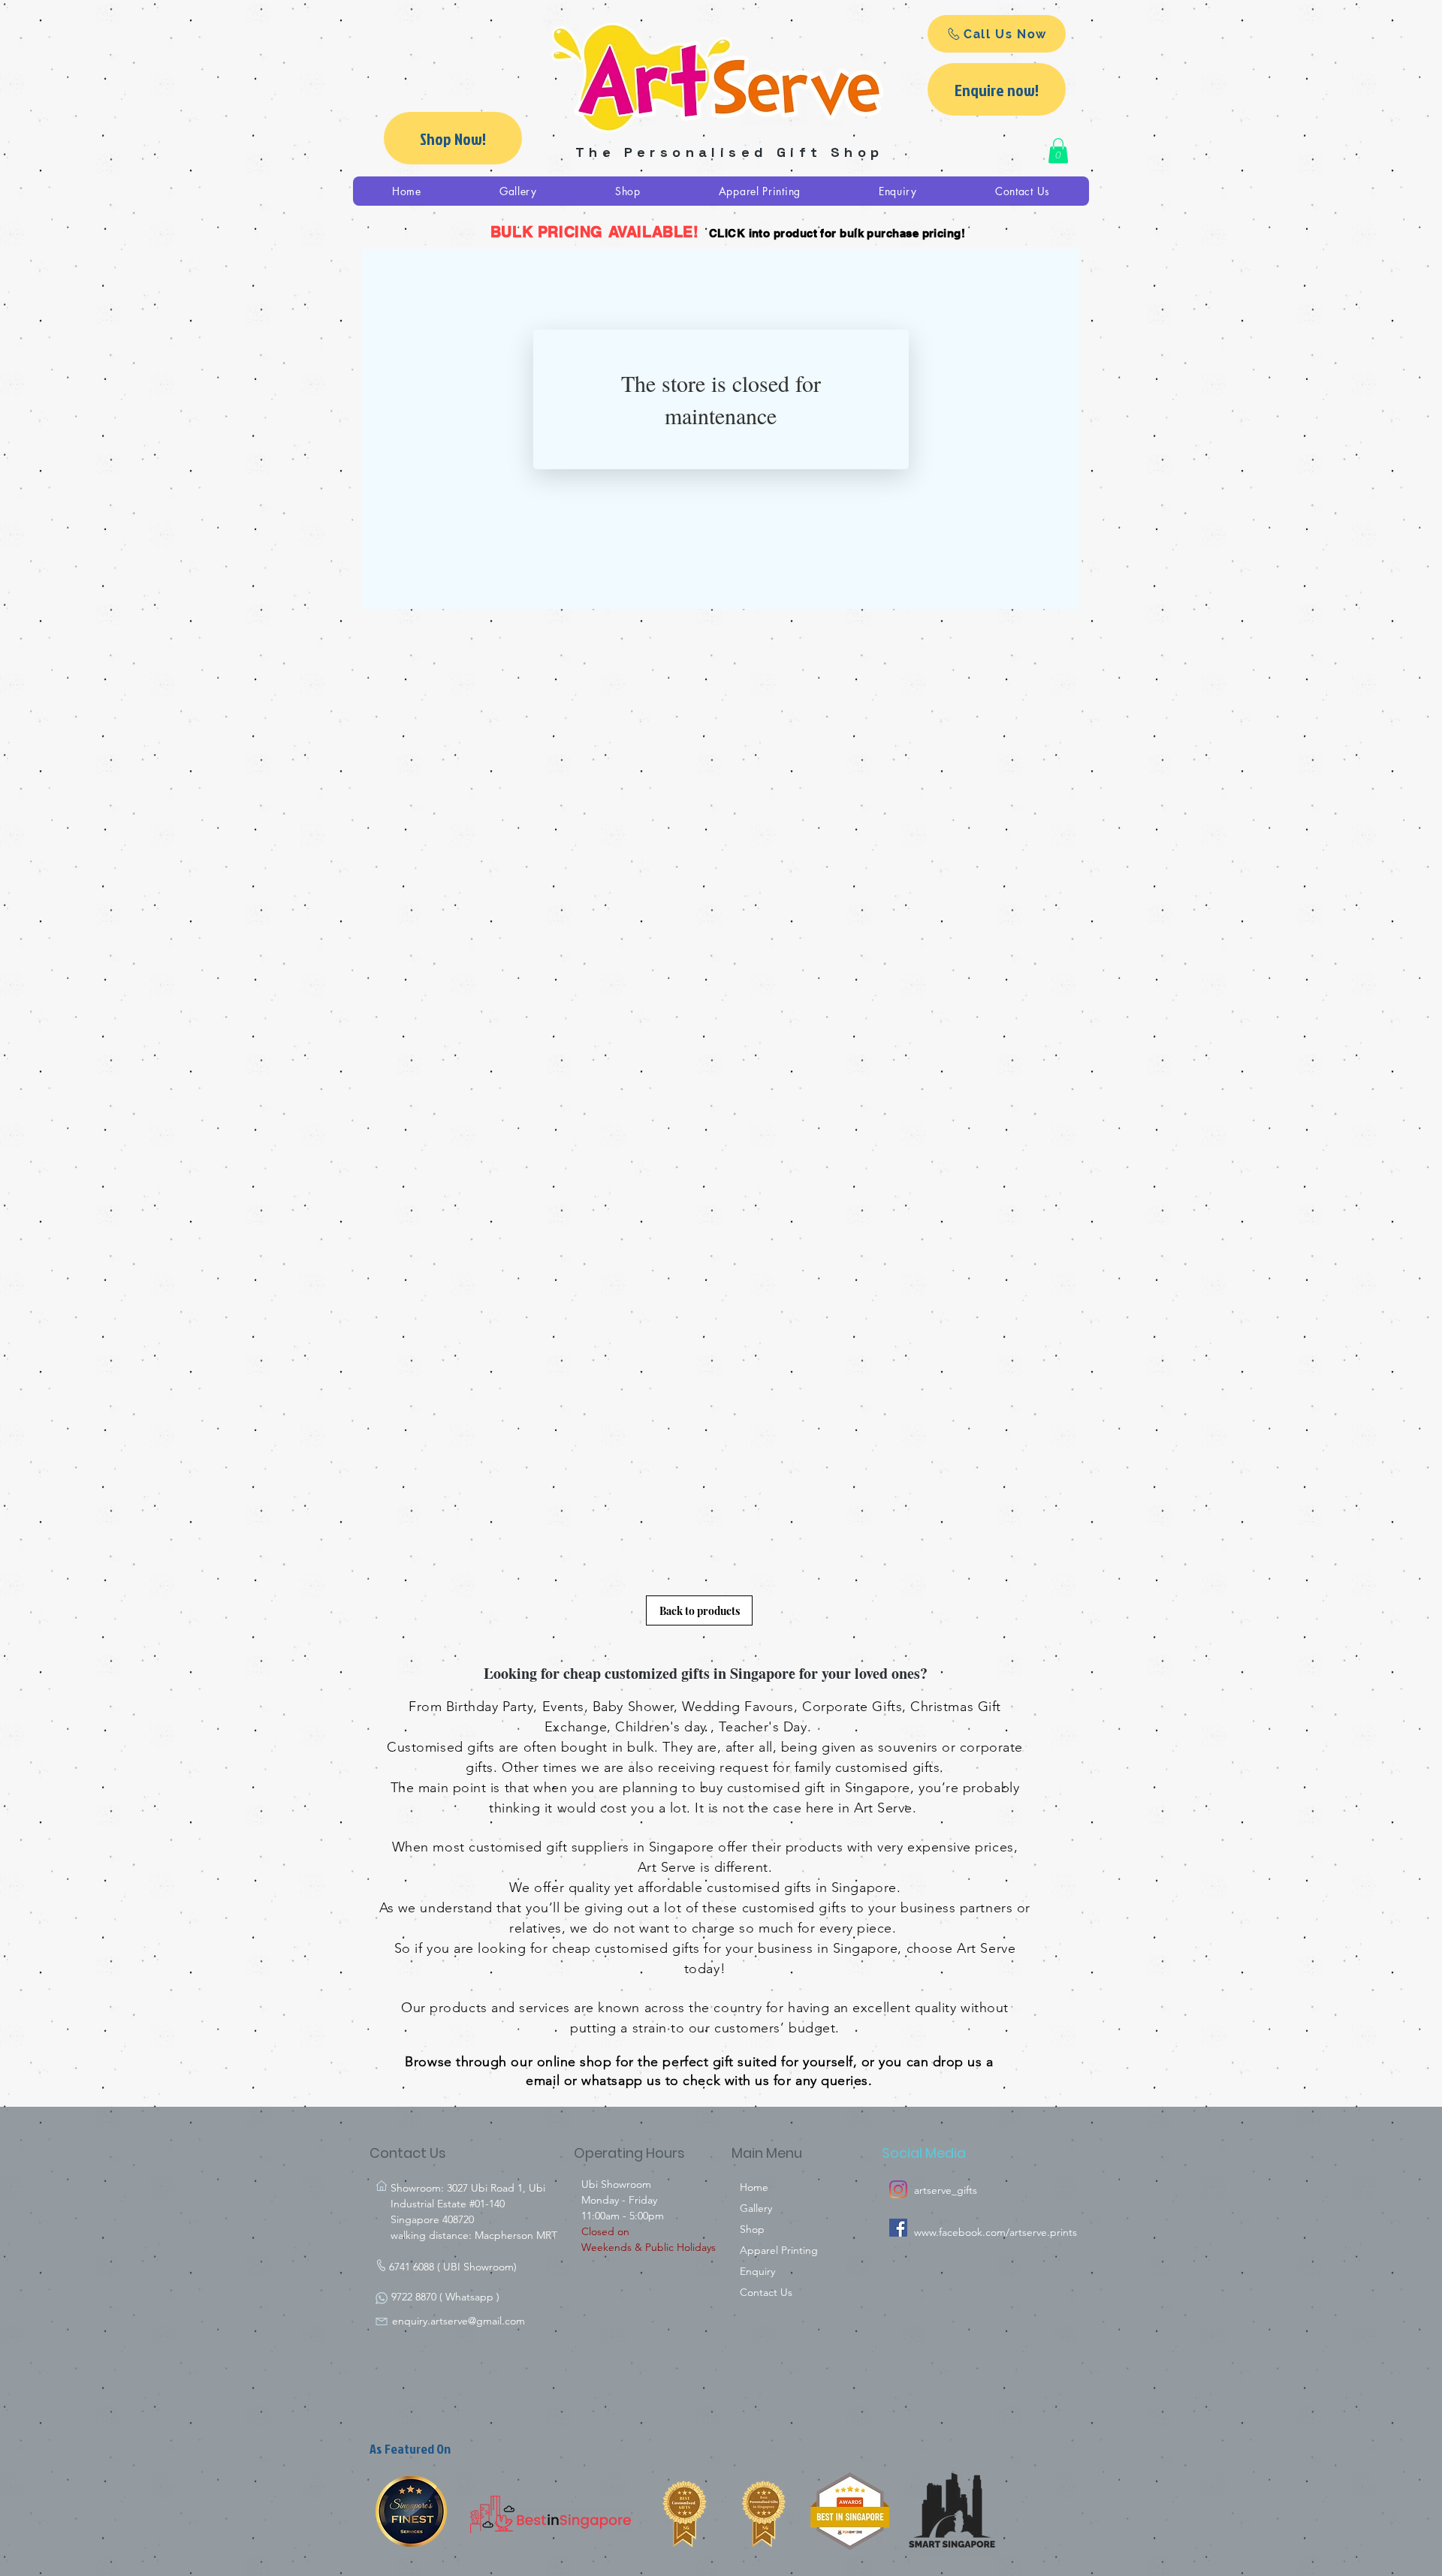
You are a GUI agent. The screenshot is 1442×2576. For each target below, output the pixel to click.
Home (754, 2187)
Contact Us (766, 2292)
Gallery (756, 2208)
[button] (1058, 151)
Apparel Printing (779, 2250)
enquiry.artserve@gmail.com (459, 2321)
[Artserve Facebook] (898, 2228)
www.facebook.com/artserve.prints (996, 2232)
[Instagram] (898, 2189)
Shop (752, 2229)
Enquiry (757, 2271)
